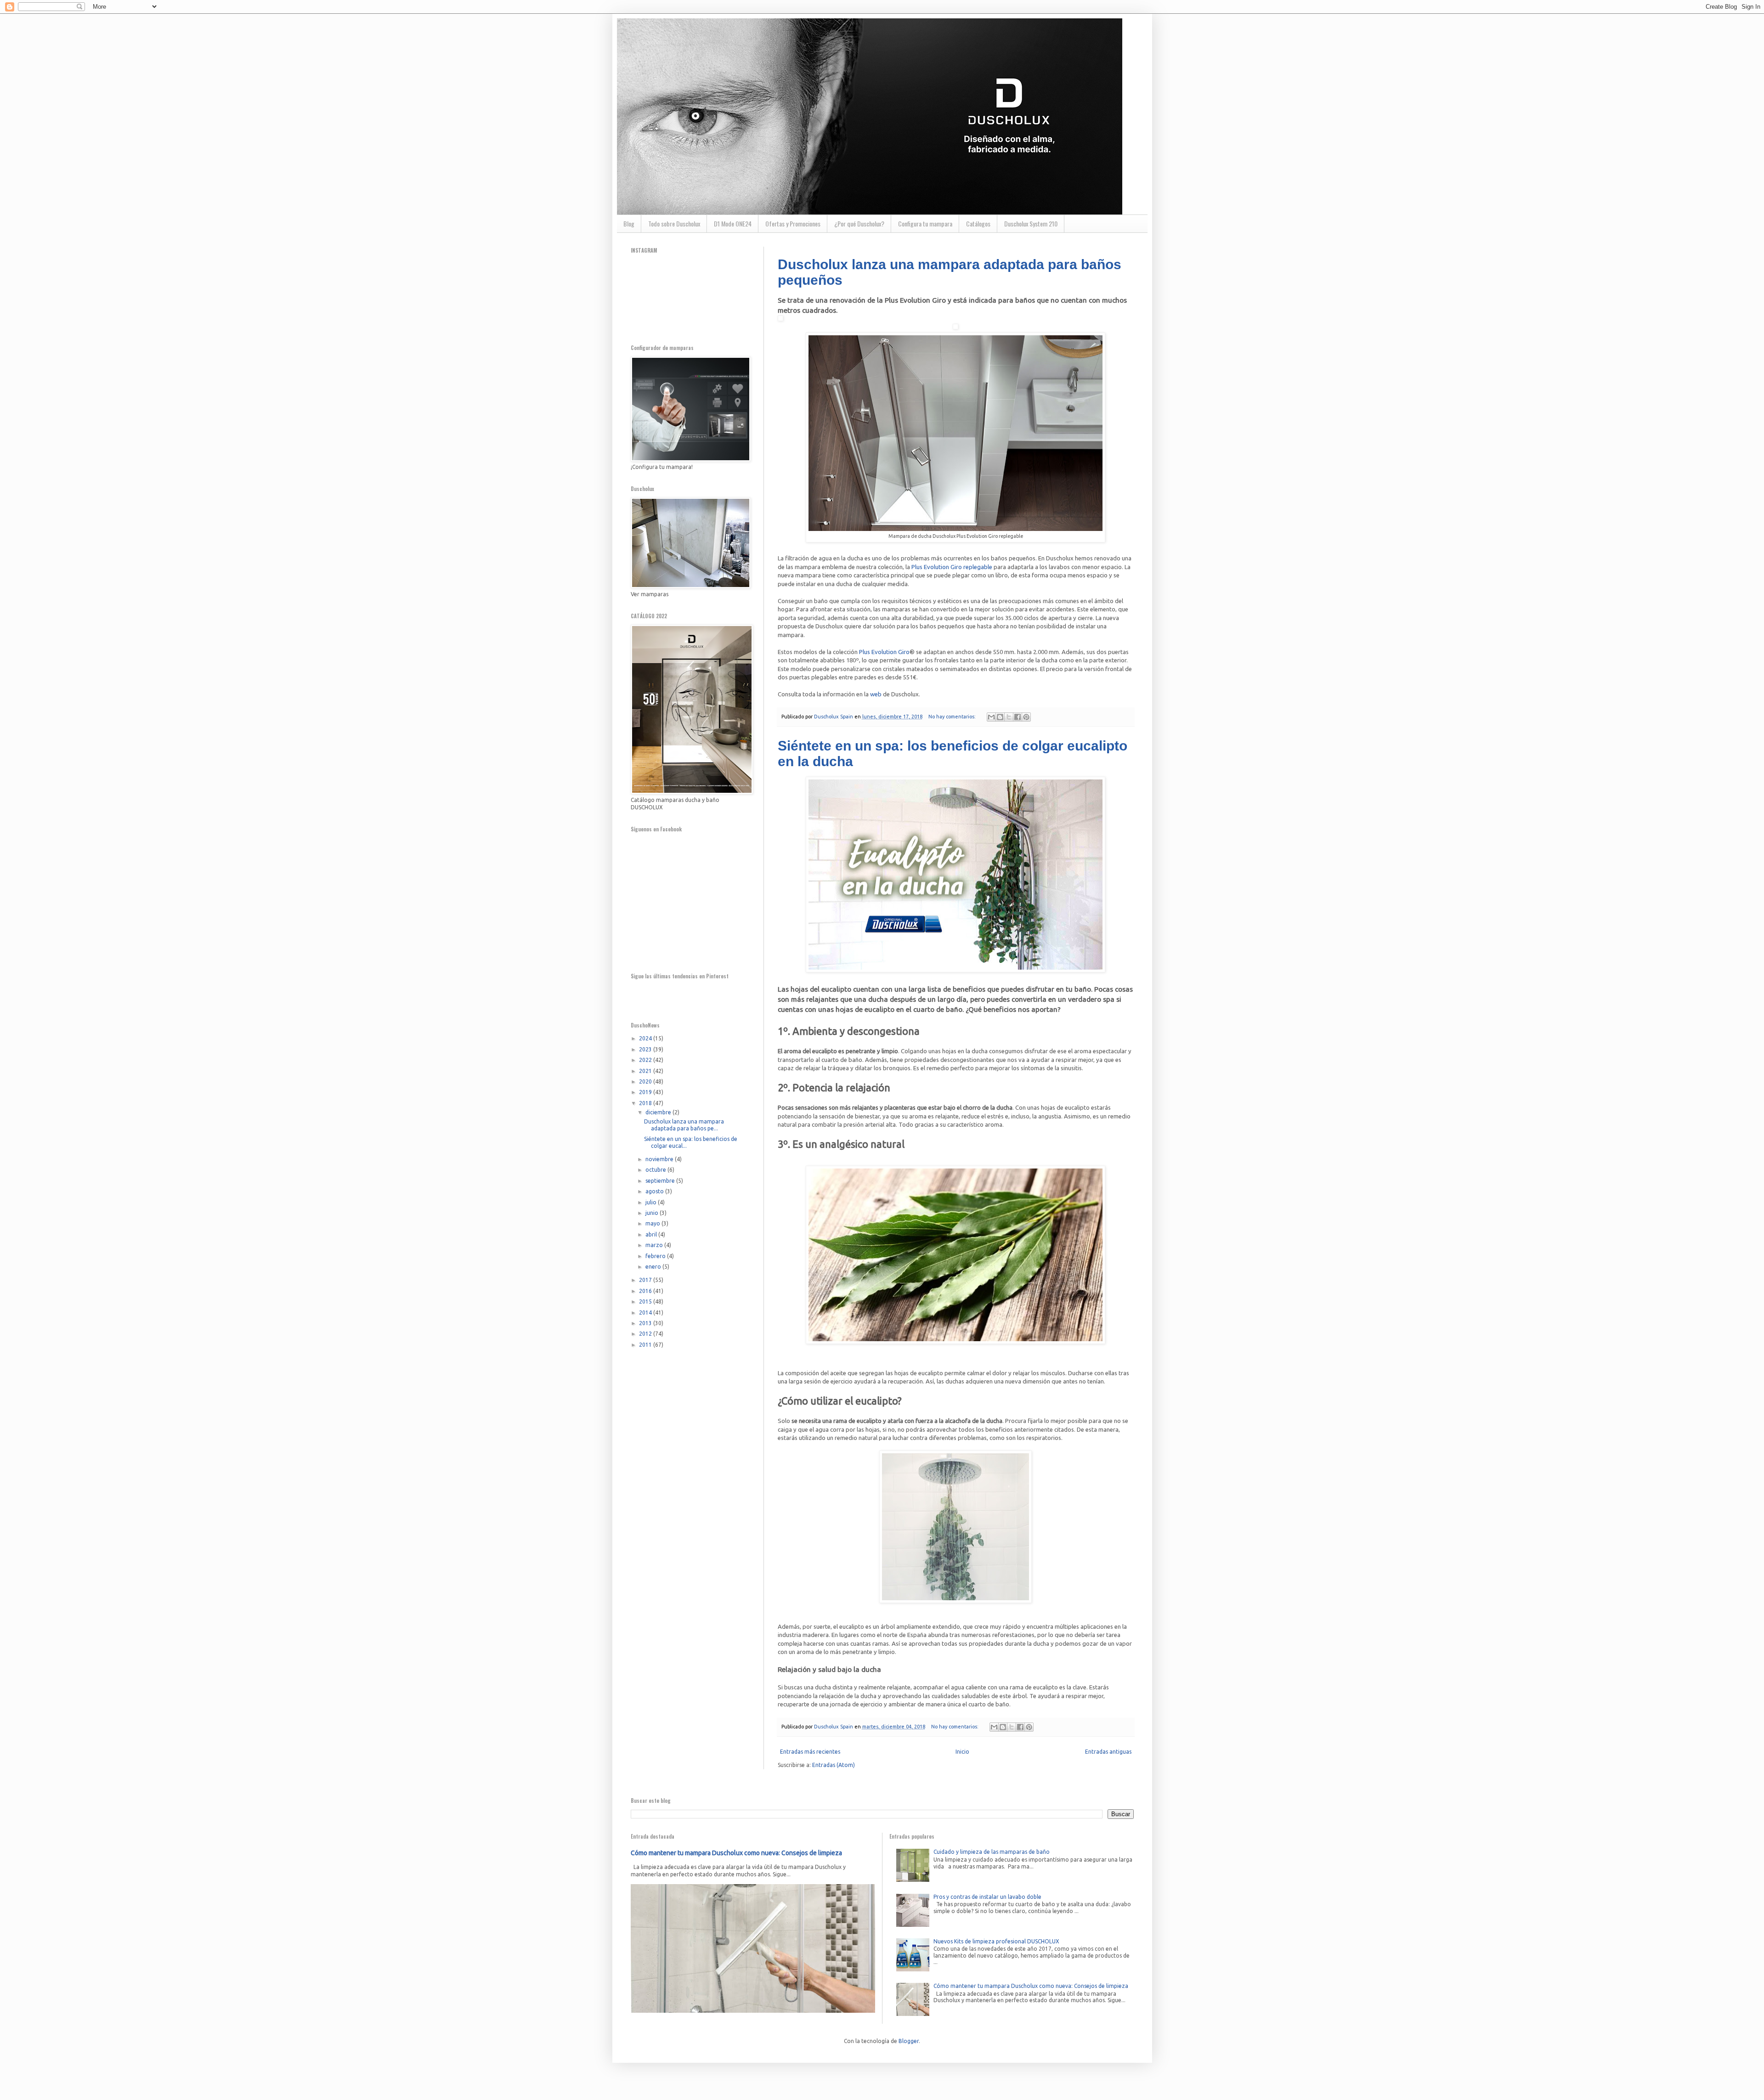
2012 (646, 1334)
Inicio (962, 1752)
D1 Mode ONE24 (733, 223)
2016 (646, 1291)
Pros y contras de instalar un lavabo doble (987, 1897)
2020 (646, 1081)
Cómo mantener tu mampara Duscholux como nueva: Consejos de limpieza (736, 1853)
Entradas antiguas (1108, 1752)
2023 (646, 1049)
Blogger (909, 2041)
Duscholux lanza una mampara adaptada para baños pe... (684, 1125)
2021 (646, 1071)
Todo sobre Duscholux (674, 223)
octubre (656, 1170)
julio (652, 1202)
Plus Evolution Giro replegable (952, 567)
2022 (646, 1060)
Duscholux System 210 (1031, 223)
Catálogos (978, 223)
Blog (629, 223)
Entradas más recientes (810, 1752)
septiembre (661, 1181)
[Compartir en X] (1009, 717)
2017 (646, 1280)
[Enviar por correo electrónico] (991, 717)
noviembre (660, 1159)
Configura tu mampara (925, 223)
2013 (646, 1323)
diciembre (659, 1112)
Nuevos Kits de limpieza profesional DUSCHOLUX (996, 1941)
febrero (656, 1256)
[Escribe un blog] (1000, 717)
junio (653, 1213)
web (876, 694)
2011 (646, 1345)
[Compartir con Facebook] (1018, 717)
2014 (646, 1312)
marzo (655, 1245)
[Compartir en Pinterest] (1026, 717)
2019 (646, 1092)
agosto (655, 1191)
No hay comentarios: (953, 717)
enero (654, 1267)
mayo (653, 1223)
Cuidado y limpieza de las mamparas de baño (992, 1852)
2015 (646, 1301)
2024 (646, 1038)
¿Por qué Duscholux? (859, 223)
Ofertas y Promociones (793, 223)
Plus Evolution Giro (884, 652)
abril (652, 1234)
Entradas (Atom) (834, 1765)
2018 (646, 1103)
